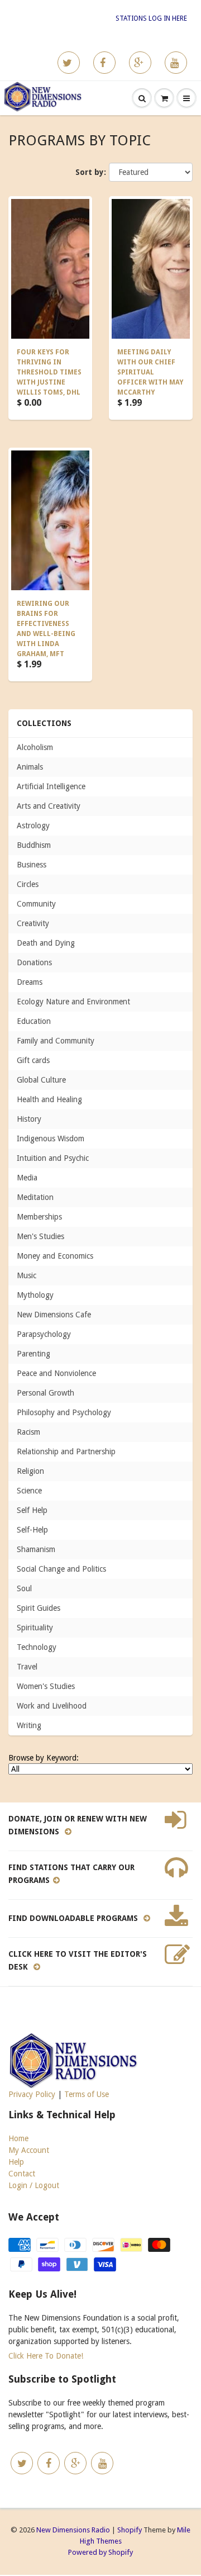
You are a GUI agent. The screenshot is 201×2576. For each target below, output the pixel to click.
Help (16, 2162)
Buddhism (34, 845)
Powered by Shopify (100, 2552)
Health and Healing (49, 1099)
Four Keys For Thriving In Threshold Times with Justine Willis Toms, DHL (49, 372)
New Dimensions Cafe (54, 1315)
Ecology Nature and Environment (73, 1002)
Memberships (39, 1217)
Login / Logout (34, 2185)
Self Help (32, 1510)
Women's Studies (46, 1686)
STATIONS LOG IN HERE (151, 18)
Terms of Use (87, 2094)
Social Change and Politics (61, 1569)
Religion (30, 1471)
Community (36, 904)
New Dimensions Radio (73, 2530)
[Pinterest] (140, 63)
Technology (37, 1647)
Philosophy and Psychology (64, 1412)
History (29, 1119)
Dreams (30, 982)
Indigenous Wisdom (51, 1138)
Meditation (35, 1197)
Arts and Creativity (49, 806)
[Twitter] (69, 63)
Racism (28, 1432)
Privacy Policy (32, 2094)
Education (34, 1021)
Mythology (35, 1295)
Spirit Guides (39, 1608)
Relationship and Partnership (66, 1451)
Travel (27, 1667)
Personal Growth (46, 1393)
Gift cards (33, 1060)
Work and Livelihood (52, 1706)
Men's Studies (40, 1236)
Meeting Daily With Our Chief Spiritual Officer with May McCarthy (150, 372)
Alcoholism (35, 747)
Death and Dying (46, 943)
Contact (22, 2174)
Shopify (130, 2530)
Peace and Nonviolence (56, 1373)
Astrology (33, 826)
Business (32, 865)
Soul (24, 1588)
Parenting (33, 1354)
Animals (30, 767)
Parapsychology (44, 1334)
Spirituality (35, 1628)
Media (27, 1178)
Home (18, 2138)
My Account (29, 2150)
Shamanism (36, 1549)
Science (29, 1491)
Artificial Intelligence (51, 786)
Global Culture (41, 1080)
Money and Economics (55, 1256)
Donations (34, 962)
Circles (28, 884)
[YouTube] (176, 63)
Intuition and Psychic (53, 1158)
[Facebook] (104, 63)
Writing (29, 1725)
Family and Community (56, 1041)
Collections (44, 723)
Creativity (33, 923)
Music (27, 1275)
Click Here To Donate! (46, 2356)
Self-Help (32, 1530)
